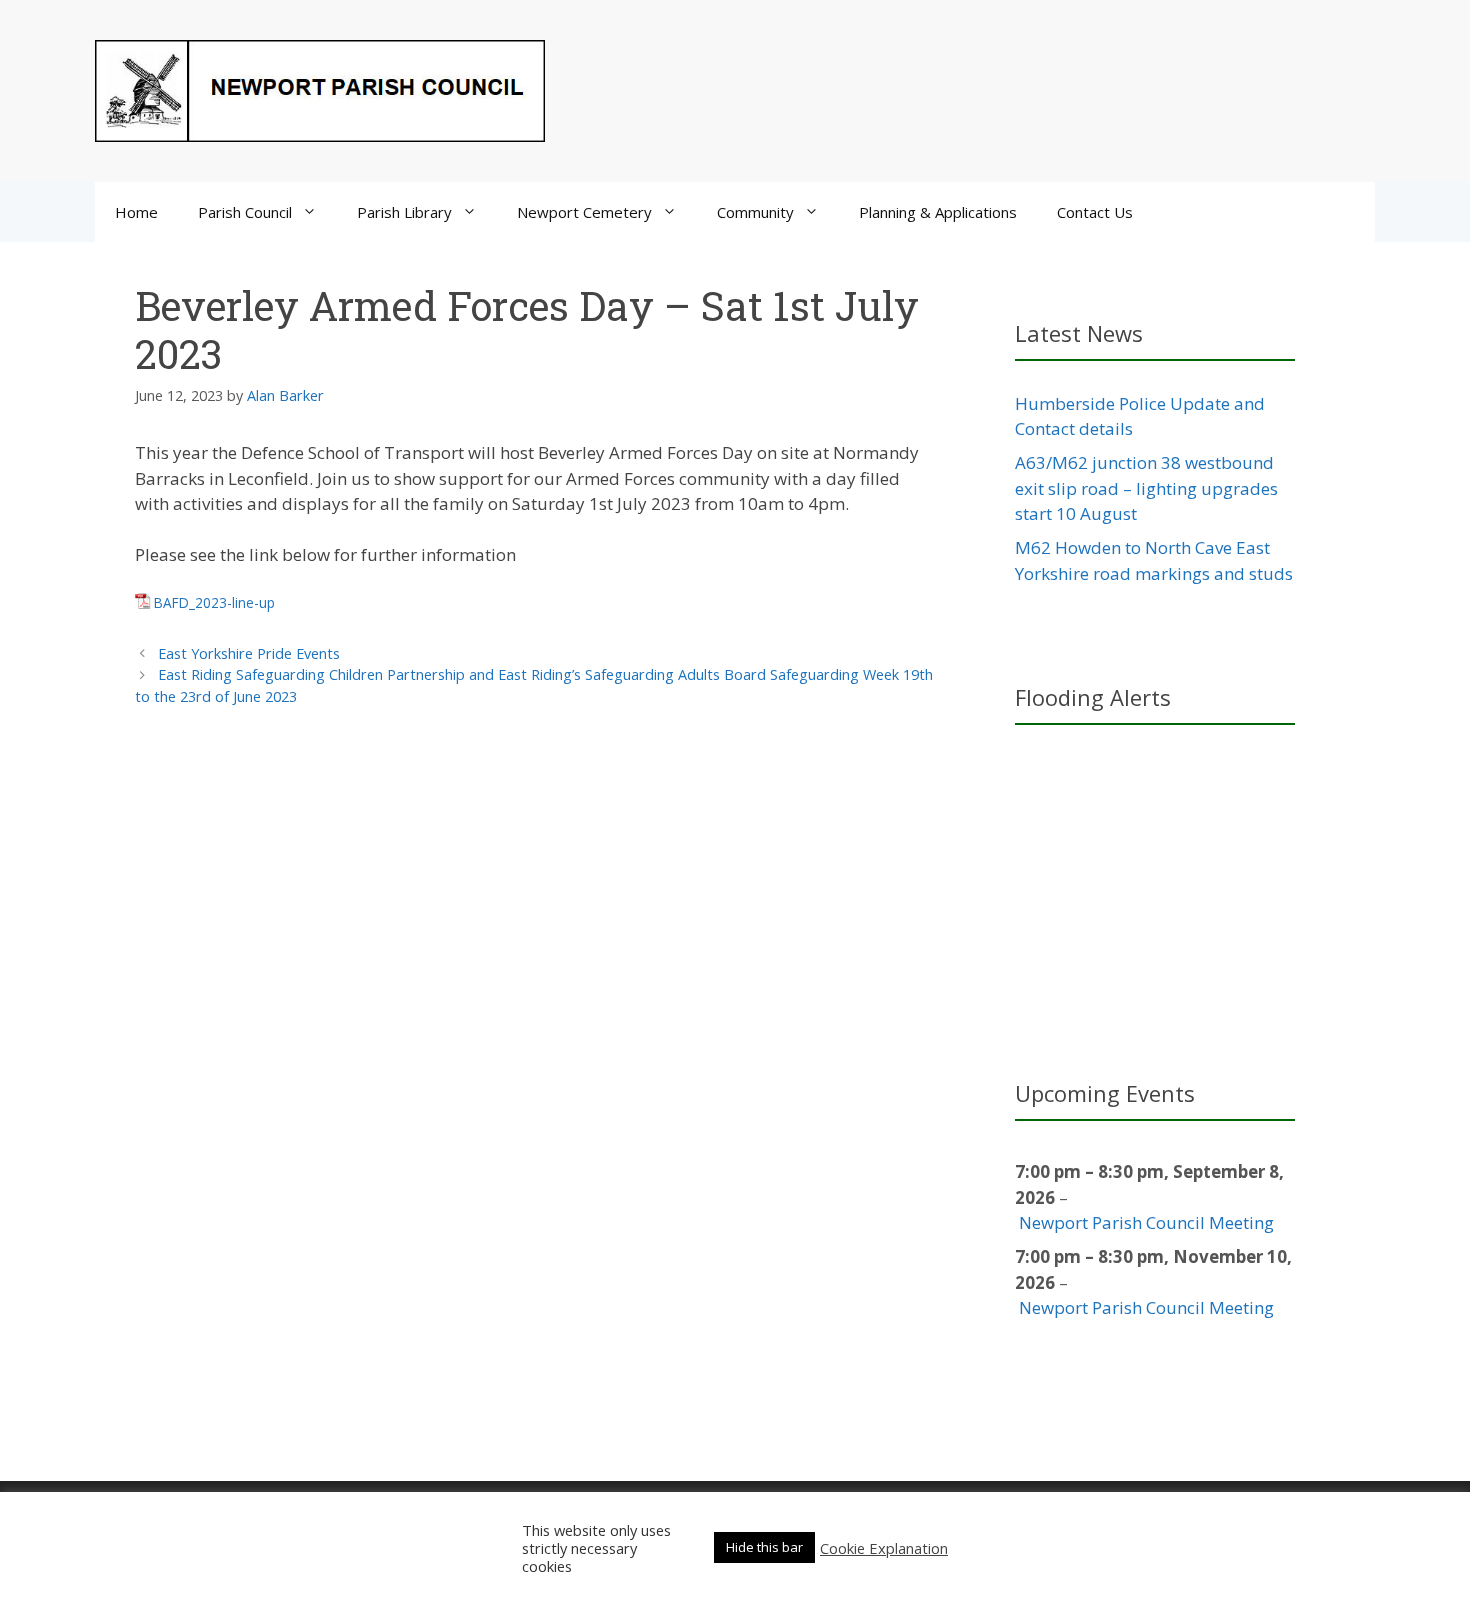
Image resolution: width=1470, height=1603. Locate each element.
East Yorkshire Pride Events (249, 653)
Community (755, 212)
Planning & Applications (938, 212)
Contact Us (1095, 212)
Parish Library (404, 212)
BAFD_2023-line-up (214, 602)
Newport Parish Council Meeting (1146, 1222)
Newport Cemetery (584, 212)
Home (136, 212)
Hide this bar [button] (764, 1547)
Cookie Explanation (884, 1548)
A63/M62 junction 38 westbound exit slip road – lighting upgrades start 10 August (1146, 488)
